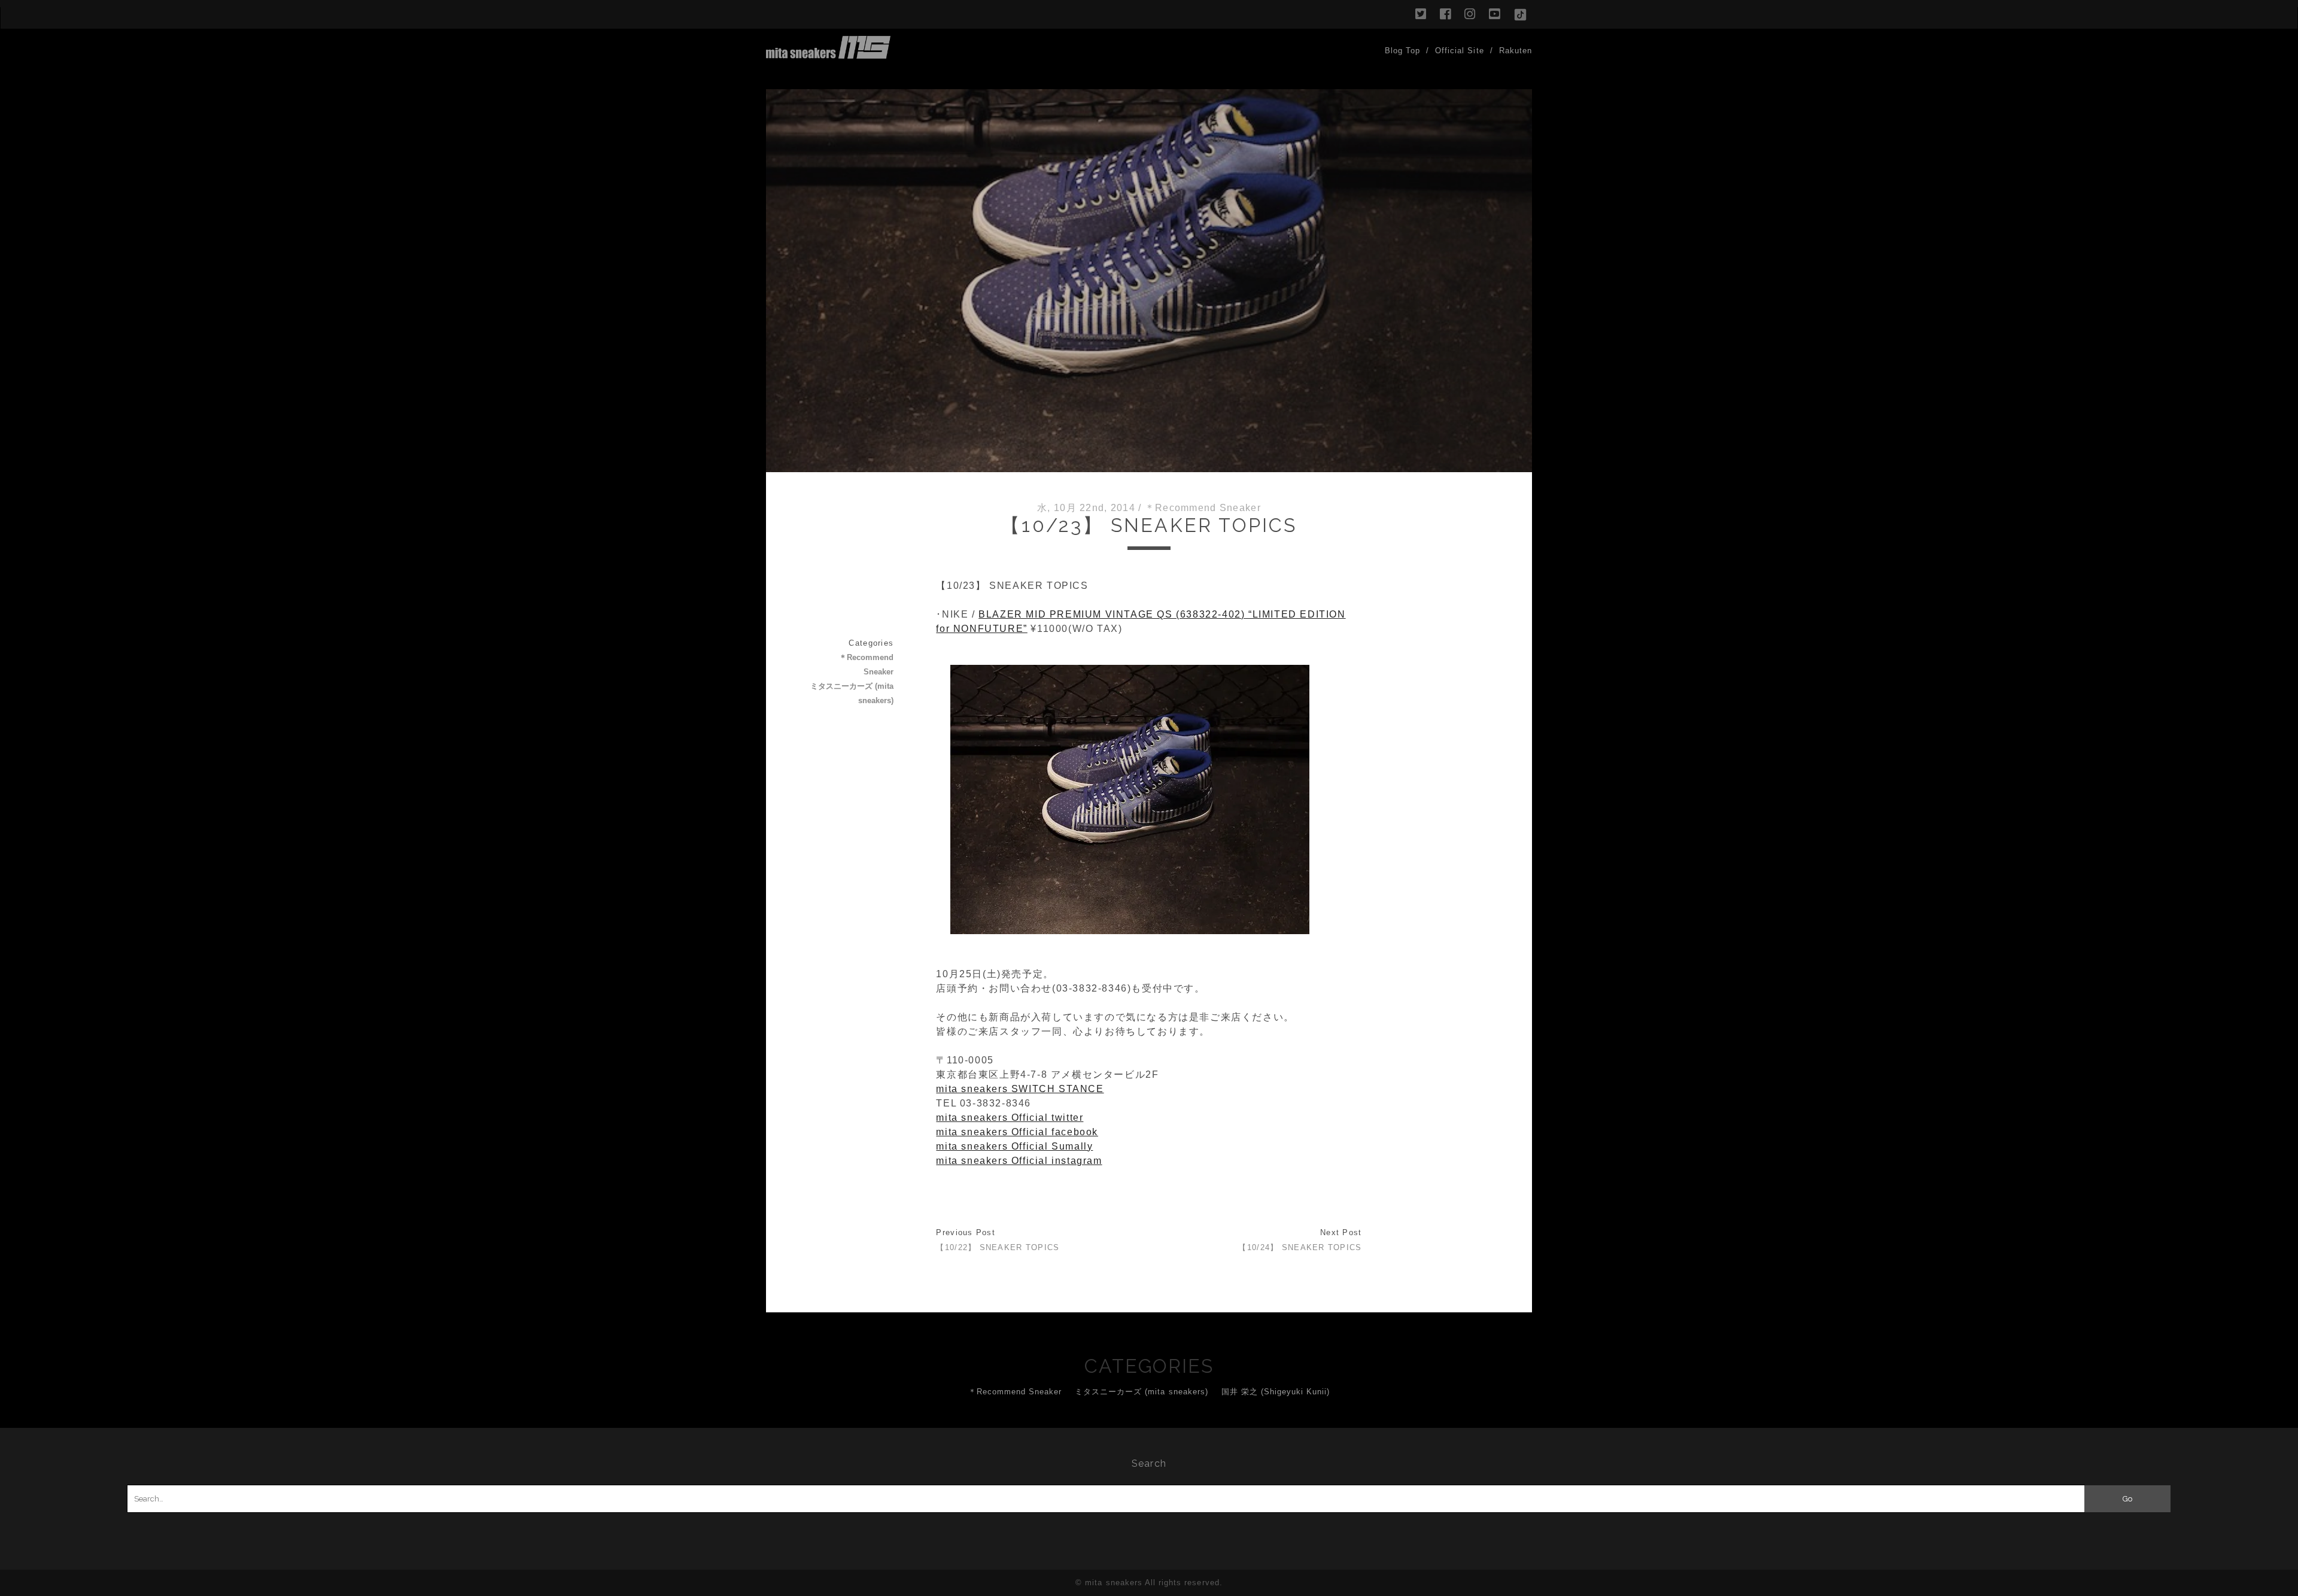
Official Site (1460, 51)
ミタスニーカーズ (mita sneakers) (852, 693)
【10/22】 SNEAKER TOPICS (998, 1247)
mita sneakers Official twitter (1010, 1118)
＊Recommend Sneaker (1203, 508)
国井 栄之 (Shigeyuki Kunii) (1276, 1392)
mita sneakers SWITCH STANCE (1020, 1089)
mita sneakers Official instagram (1019, 1161)
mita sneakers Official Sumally (1014, 1146)
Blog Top (1402, 51)
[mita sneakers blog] (828, 53)
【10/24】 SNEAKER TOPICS (1300, 1247)
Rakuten (1516, 51)
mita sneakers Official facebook (1017, 1132)
